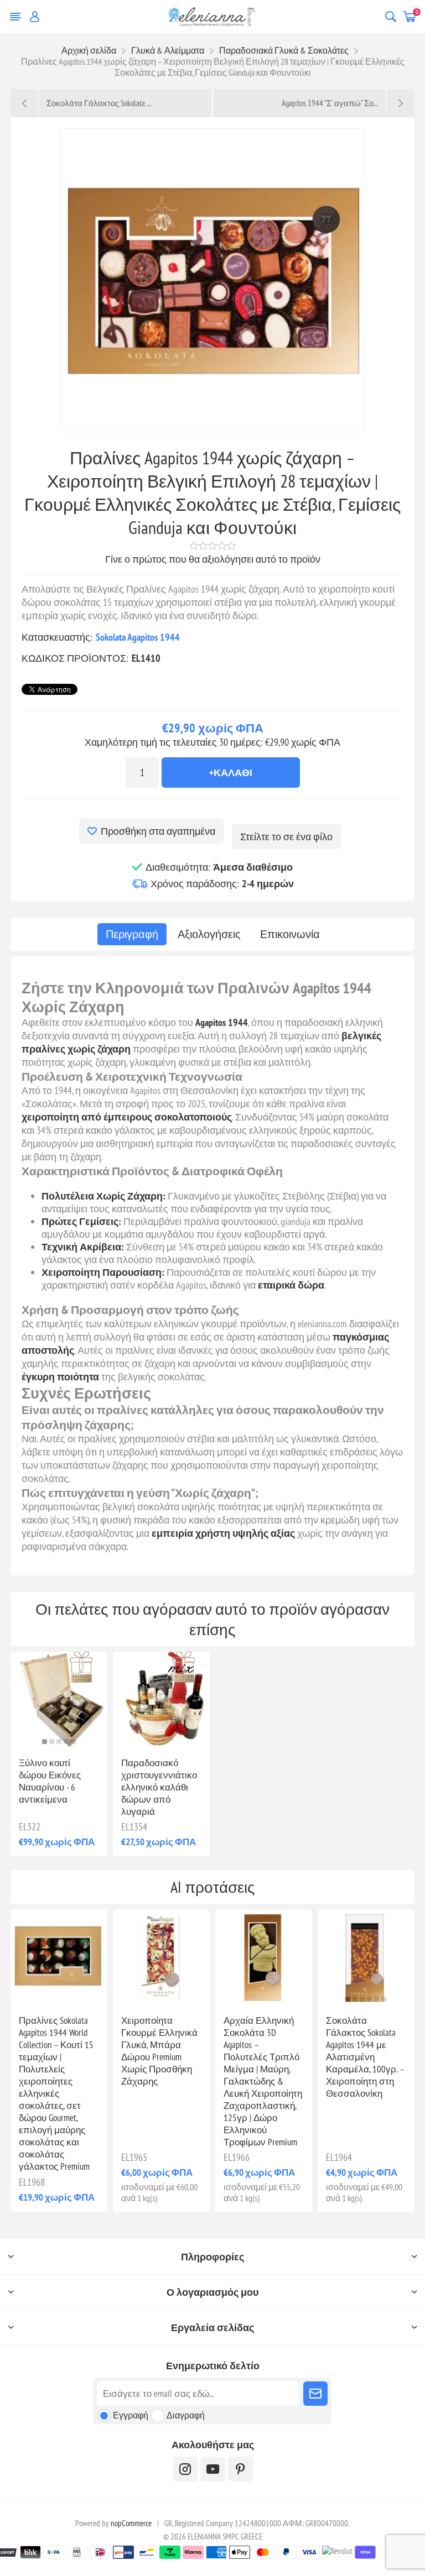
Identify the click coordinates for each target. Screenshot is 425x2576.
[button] (45, 1742)
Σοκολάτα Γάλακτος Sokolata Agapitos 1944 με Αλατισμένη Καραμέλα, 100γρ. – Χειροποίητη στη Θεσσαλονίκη (365, 2057)
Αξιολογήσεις (209, 934)
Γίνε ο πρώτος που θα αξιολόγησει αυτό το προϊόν (213, 559)
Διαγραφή (186, 2415)
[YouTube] (213, 2469)
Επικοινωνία (290, 934)
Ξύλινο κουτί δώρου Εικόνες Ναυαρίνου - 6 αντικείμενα (50, 1781)
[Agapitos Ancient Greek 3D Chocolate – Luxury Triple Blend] (264, 1958)
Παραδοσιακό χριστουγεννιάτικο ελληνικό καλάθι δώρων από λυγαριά (159, 1787)
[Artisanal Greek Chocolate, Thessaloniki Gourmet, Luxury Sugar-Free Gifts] (161, 1958)
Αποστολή (315, 2394)
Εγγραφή (131, 2415)
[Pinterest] (240, 2469)
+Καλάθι (231, 773)
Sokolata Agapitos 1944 (138, 637)
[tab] (132, 934)
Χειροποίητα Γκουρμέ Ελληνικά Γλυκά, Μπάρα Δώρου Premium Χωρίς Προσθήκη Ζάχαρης (159, 2051)
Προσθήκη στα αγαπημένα (158, 831)
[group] (366, 1958)
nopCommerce (131, 2523)
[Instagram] (185, 2469)
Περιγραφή (132, 934)
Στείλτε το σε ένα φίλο (286, 837)
